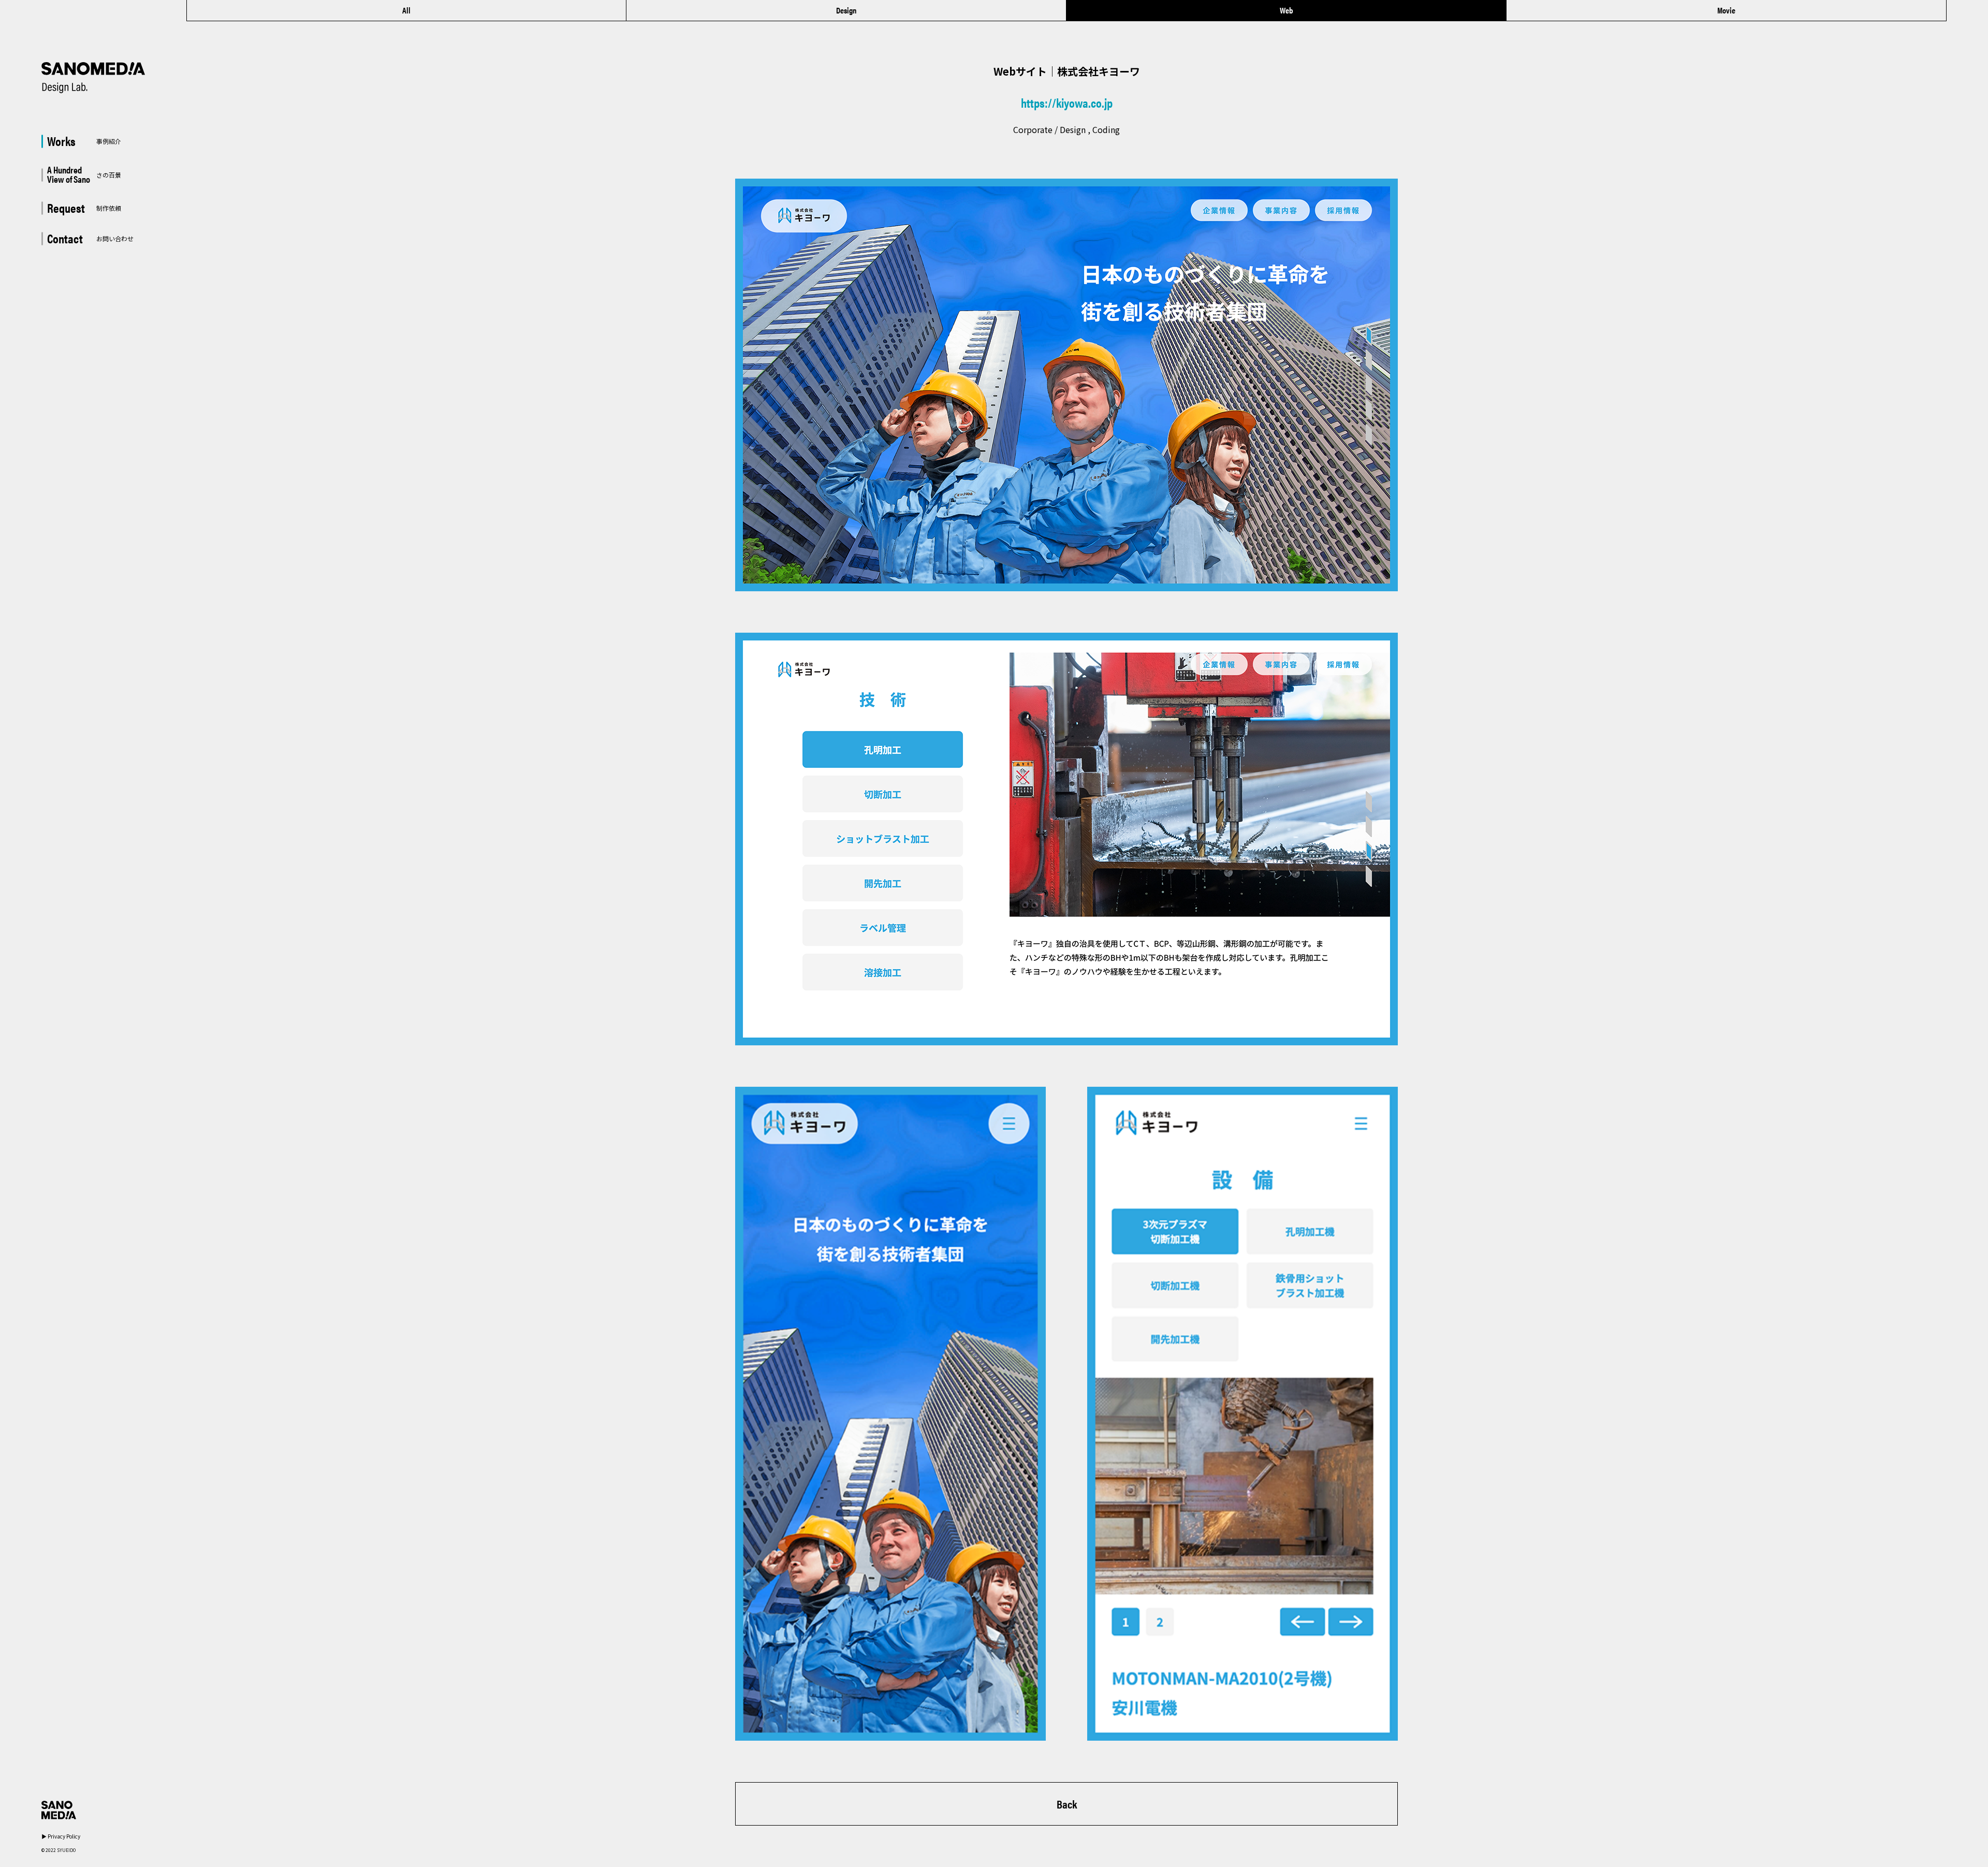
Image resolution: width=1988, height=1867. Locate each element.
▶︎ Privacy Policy (61, 1836)
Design (846, 10)
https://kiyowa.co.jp (1067, 103)
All (406, 10)
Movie (1726, 10)
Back (1067, 1804)
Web (1286, 10)
